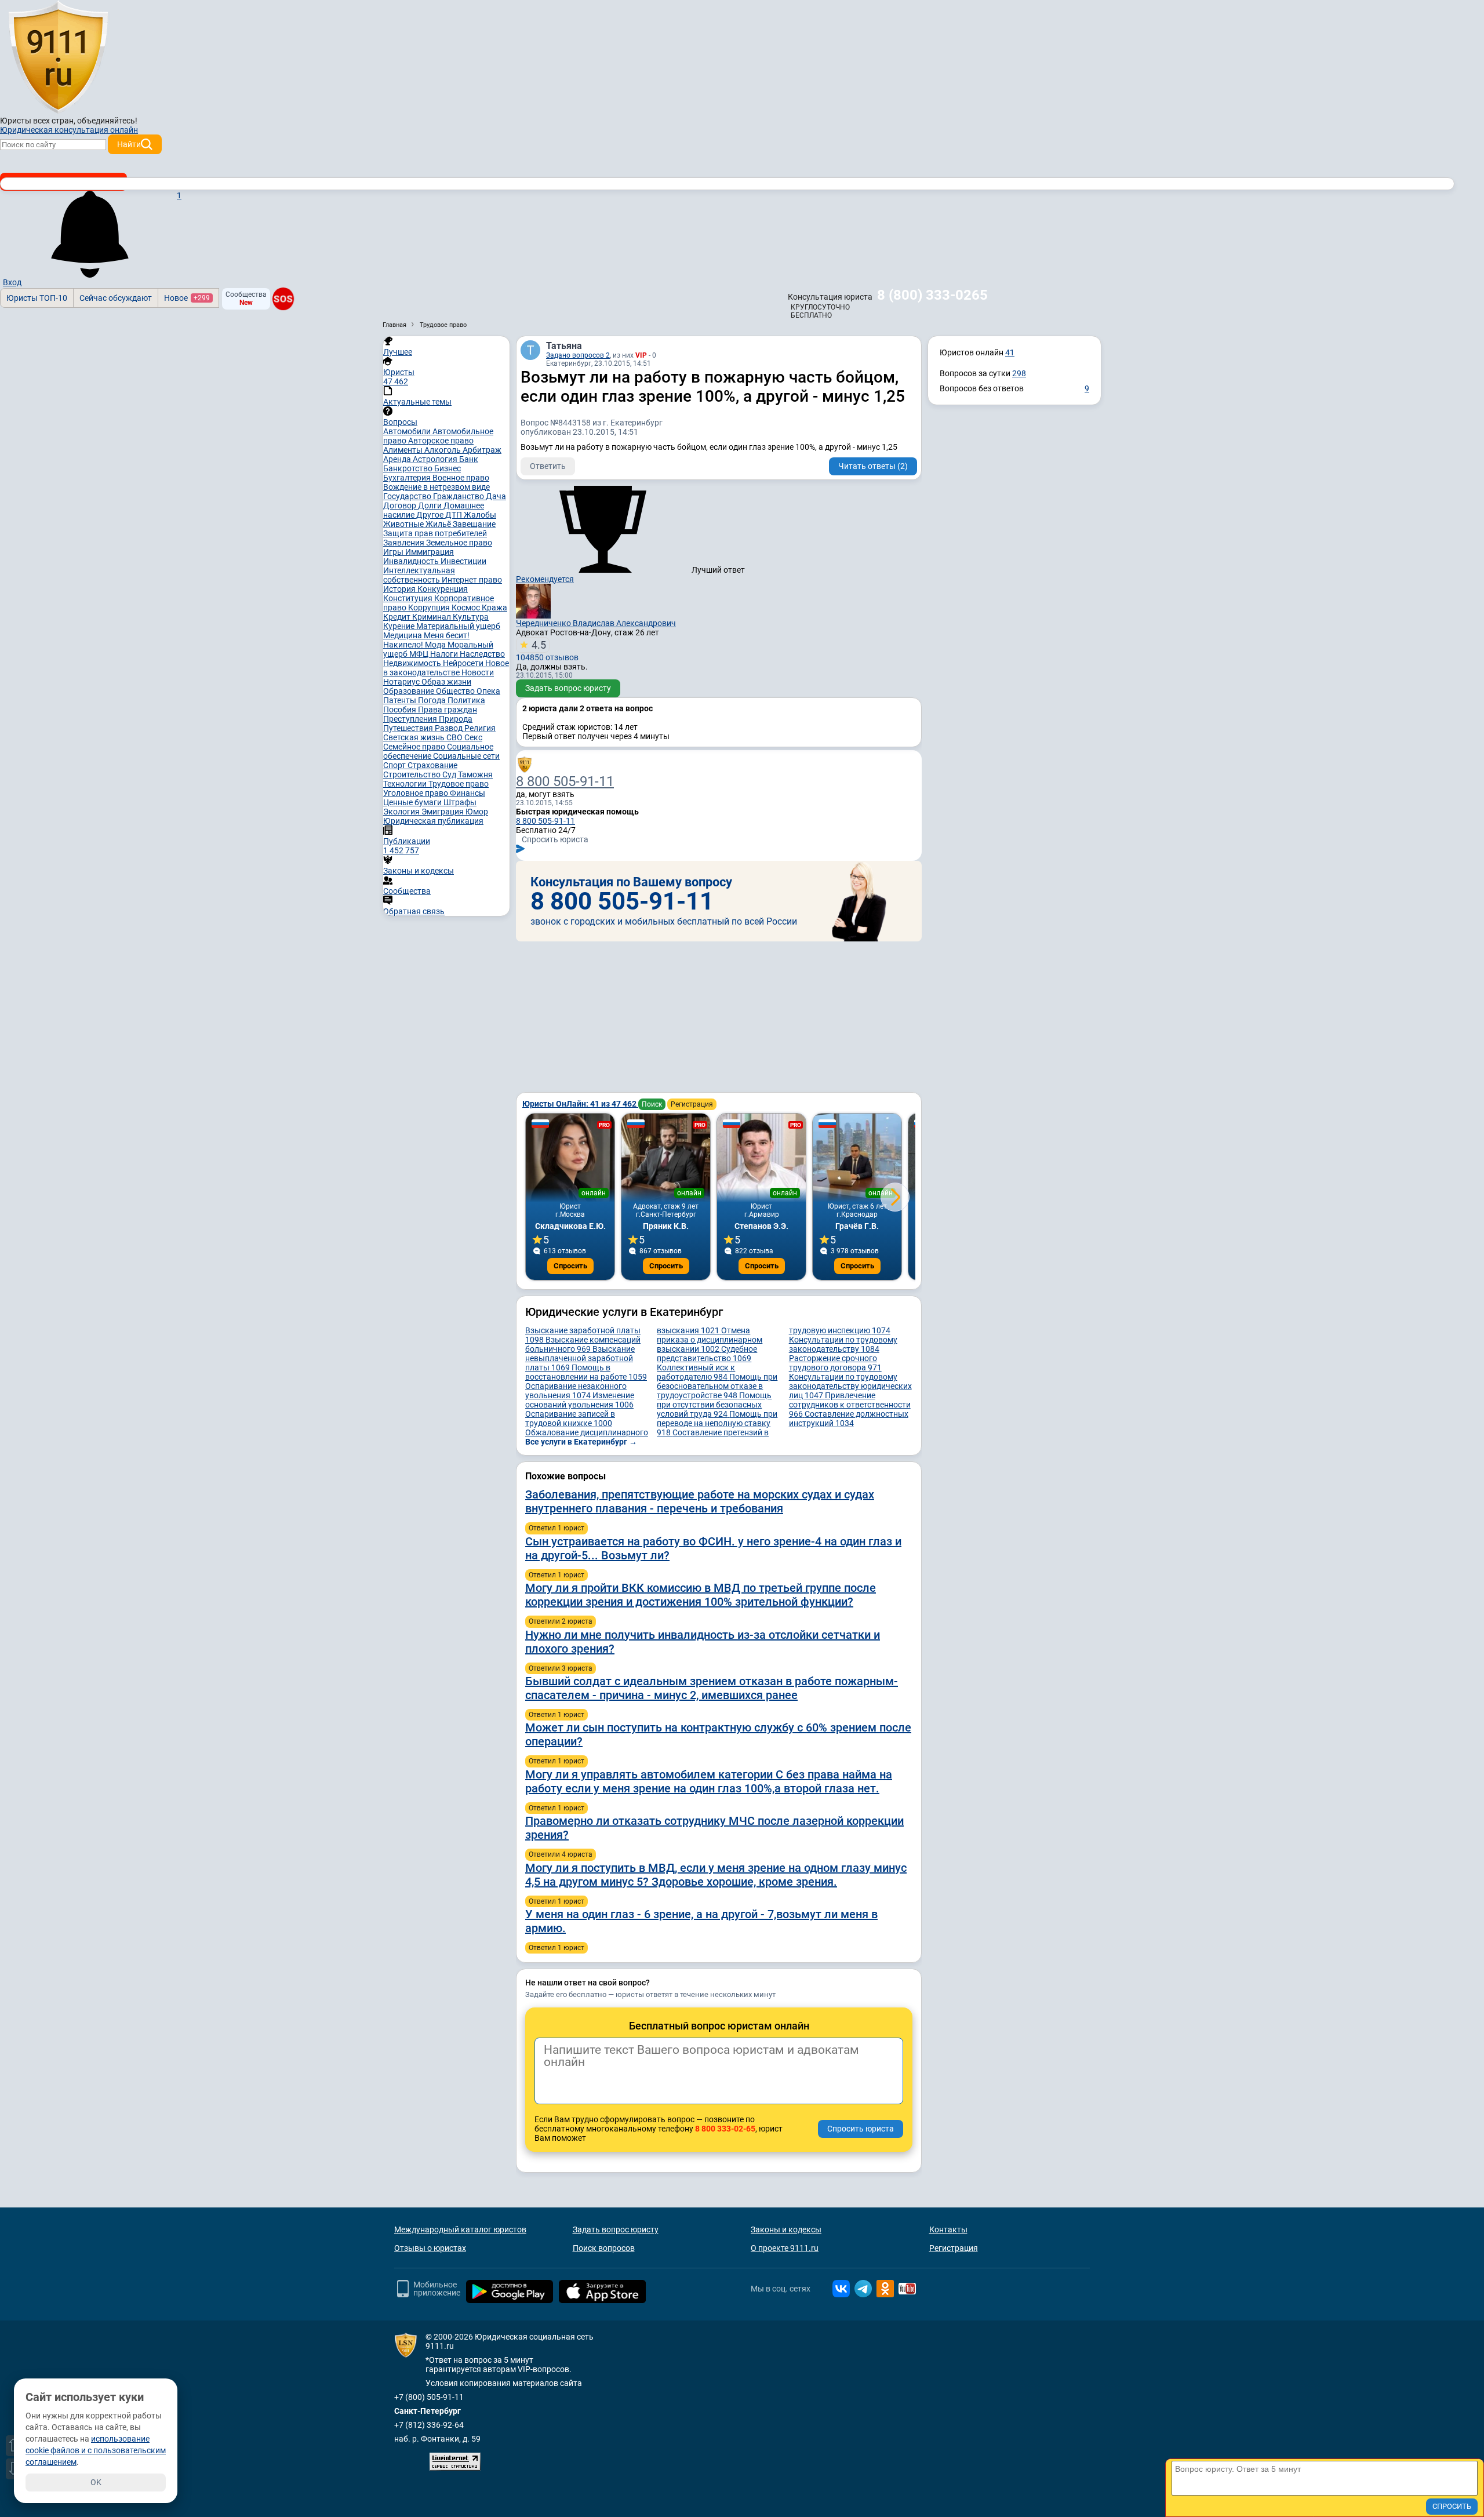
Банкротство (409, 468)
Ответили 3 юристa (561, 1668)
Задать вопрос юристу (568, 688)
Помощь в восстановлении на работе (586, 1372)
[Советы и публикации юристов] (58, 57)
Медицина (403, 635)
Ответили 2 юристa (561, 1621)
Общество (456, 691)
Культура (471, 617)
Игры (394, 552)
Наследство (482, 654)
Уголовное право (417, 793)
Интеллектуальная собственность (419, 575)
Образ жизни (446, 682)
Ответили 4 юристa (561, 1854)
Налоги (445, 654)
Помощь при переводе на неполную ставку (717, 1423)
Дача (496, 496)
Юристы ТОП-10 (37, 298)
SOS (283, 299)
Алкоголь (443, 450)
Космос (467, 608)
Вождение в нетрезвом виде (437, 487)
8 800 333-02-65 (725, 2129)
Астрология (436, 459)
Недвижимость (413, 663)
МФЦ (420, 654)
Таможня (475, 774)
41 (1010, 352)
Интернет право (472, 580)
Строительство (413, 774)
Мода (436, 645)
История (400, 589)
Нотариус (402, 682)
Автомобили (408, 431)
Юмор (477, 812)
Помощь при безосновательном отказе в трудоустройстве (717, 1386)
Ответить (548, 466)
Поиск (652, 1104)
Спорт (395, 765)
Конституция (409, 598)
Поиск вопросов (604, 2248)
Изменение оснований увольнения (580, 1400)
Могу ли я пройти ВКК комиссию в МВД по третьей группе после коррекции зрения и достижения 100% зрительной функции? (701, 1595)
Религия (480, 728)
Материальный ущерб (458, 626)
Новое (187, 298)
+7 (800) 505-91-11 (429, 2397)
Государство (408, 496)
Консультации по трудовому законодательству (843, 1344)
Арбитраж (482, 450)
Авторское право (441, 441)
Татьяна (564, 346)
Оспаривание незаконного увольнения (576, 1391)
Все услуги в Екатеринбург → (581, 1442)
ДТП (454, 515)
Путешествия (409, 728)
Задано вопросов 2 (578, 355)
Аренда (398, 459)
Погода (433, 700)
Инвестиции (463, 561)
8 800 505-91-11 (565, 781)
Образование (410, 691)
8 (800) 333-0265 (932, 295)
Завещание (474, 524)
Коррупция (430, 608)
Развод (450, 728)
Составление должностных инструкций (849, 1418)
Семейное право (415, 747)
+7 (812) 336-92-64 (429, 2425)
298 (1019, 373)
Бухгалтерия (408, 478)
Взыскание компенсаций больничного (583, 1344)
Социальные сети (466, 756)
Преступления (411, 719)
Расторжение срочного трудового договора (835, 1363)
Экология (402, 812)
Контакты (948, 2229)
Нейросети (464, 663)
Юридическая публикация (433, 821)
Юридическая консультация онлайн (69, 130)
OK (96, 2482)
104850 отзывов (547, 650)
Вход (12, 282)
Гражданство (459, 496)
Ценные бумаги (413, 802)
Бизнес (448, 468)
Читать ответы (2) (873, 466)
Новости (478, 672)
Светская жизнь (415, 737)
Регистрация (692, 1104)
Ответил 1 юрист (556, 1528)
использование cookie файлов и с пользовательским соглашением (96, 2450)
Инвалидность (412, 561)
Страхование (432, 765)
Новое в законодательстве (446, 668)
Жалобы (480, 515)
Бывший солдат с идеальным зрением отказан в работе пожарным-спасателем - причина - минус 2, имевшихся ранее (712, 1688)
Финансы (468, 793)
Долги (431, 505)
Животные (404, 524)
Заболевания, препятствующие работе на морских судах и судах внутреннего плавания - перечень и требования (700, 1501)
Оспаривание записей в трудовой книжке (570, 1418)
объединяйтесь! (107, 121)
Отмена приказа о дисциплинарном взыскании (710, 1340)
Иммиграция (430, 552)
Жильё (439, 524)
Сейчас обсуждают (116, 298)
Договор (401, 505)
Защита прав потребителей (435, 533)
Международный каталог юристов (460, 2229)
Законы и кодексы (786, 2229)
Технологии (406, 784)
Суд (450, 774)
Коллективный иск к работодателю (696, 1372)
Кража (494, 608)
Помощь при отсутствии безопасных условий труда (714, 1405)
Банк (469, 459)
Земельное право (459, 543)
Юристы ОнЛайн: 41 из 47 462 (580, 1104)
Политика (466, 700)
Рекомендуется (545, 579)
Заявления (405, 543)
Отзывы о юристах (430, 2248)
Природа (456, 719)
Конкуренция (443, 589)
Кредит (398, 617)
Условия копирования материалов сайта (504, 2383)
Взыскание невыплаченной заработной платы (580, 1358)
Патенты (401, 700)
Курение (400, 626)
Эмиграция (443, 812)
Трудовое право (459, 784)
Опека (488, 691)
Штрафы (460, 802)
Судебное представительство (707, 1354)
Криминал (432, 617)
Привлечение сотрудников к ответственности (850, 1405)
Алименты (404, 450)
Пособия (401, 710)
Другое (431, 515)
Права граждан (448, 710)
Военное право (461, 478)
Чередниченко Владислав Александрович (596, 623)
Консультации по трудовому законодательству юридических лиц (850, 1386)
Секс (473, 737)
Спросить (570, 1266)
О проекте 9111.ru (785, 2248)
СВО (455, 737)
